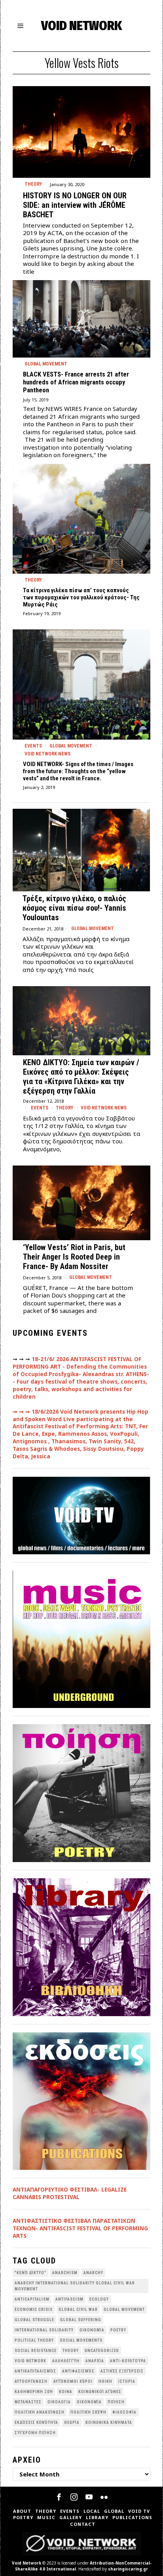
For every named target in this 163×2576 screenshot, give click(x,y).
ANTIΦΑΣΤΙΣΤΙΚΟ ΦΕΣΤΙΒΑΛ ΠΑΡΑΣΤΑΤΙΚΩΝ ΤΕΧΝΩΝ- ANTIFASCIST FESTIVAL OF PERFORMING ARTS (80, 2228)
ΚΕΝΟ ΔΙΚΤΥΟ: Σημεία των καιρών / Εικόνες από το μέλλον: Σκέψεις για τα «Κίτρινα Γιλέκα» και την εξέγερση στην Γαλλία (81, 1077)
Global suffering (81, 2320)
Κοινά (66, 2392)
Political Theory (34, 2340)
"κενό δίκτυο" (30, 2273)
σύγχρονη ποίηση (35, 2433)
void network (30, 2361)
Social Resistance (36, 2351)
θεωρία (72, 2423)
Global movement (46, 364)
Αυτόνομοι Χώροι (73, 2381)
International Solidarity (44, 2330)
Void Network (27, 2563)
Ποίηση (116, 2402)
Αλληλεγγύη (66, 2361)
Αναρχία (95, 2361)
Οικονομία (89, 2402)
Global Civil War (78, 2310)
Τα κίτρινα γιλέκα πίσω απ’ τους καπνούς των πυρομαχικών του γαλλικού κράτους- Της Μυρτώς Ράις (81, 597)
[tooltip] (59, 2497)
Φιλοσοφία (124, 2412)
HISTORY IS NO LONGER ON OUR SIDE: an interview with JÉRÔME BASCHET (75, 205)
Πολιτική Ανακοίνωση (40, 2412)
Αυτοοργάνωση (31, 2381)
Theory (33, 184)
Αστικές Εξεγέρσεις (122, 2371)
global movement (124, 2310)
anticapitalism (32, 2299)
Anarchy (93, 2273)
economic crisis (34, 2310)
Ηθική (105, 2381)
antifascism (69, 2299)
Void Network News (47, 754)
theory (71, 2351)
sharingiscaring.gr (128, 2569)
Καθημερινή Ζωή (34, 2392)
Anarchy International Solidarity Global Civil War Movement (75, 2286)
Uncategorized (102, 2351)
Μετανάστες (28, 2402)
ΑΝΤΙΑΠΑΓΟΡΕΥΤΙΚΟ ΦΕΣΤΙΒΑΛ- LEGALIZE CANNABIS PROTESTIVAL (70, 2193)
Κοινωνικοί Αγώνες (100, 2392)
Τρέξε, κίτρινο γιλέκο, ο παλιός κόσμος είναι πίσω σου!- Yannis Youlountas (74, 908)
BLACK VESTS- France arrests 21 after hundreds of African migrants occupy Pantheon (76, 382)
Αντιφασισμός (78, 2371)
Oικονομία (92, 2330)
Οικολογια (59, 2402)
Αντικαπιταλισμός (35, 2371)
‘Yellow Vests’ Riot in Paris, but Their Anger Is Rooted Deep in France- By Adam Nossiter (74, 1257)
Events (33, 746)
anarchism (65, 2273)
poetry (118, 2330)
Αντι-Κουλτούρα (128, 2361)
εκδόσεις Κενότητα (36, 2423)
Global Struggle (34, 2320)
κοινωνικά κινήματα (109, 2423)
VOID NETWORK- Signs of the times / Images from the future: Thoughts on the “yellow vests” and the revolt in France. (78, 771)
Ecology (99, 2299)
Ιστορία (127, 2381)
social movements (81, 2340)
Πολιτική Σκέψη (88, 2412)
